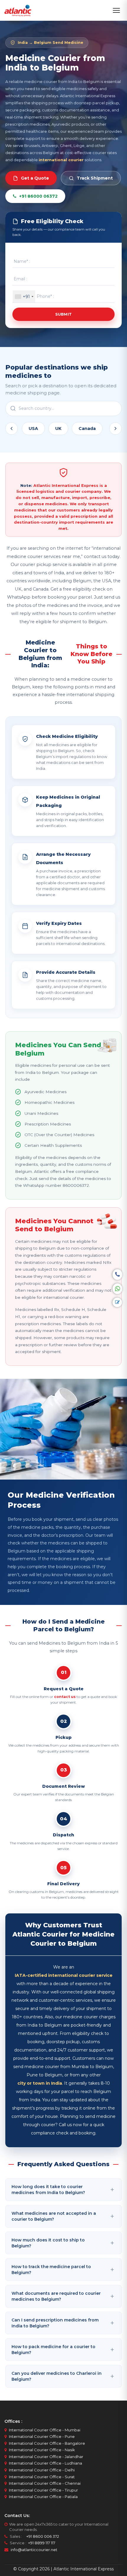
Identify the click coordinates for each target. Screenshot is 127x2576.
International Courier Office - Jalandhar (46, 2457)
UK (58, 428)
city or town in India (40, 2083)
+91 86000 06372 (38, 196)
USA (33, 428)
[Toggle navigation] (116, 10)
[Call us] (117, 1275)
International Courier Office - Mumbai (45, 2430)
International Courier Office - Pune (42, 2436)
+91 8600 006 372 (41, 2536)
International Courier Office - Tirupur (43, 2490)
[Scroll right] (115, 428)
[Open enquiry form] (117, 1302)
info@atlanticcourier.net (34, 2550)
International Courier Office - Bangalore (47, 2443)
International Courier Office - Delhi (42, 2470)
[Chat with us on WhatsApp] (117, 1289)
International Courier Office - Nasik (42, 2450)
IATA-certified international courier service (64, 1975)
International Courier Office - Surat (42, 2477)
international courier (61, 160)
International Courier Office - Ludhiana (45, 2463)
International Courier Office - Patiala (43, 2497)
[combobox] (24, 296)
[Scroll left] (12, 428)
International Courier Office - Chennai (45, 2483)
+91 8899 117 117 (41, 2543)
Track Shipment (95, 178)
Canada (87, 428)
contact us (65, 1697)
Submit (64, 314)
